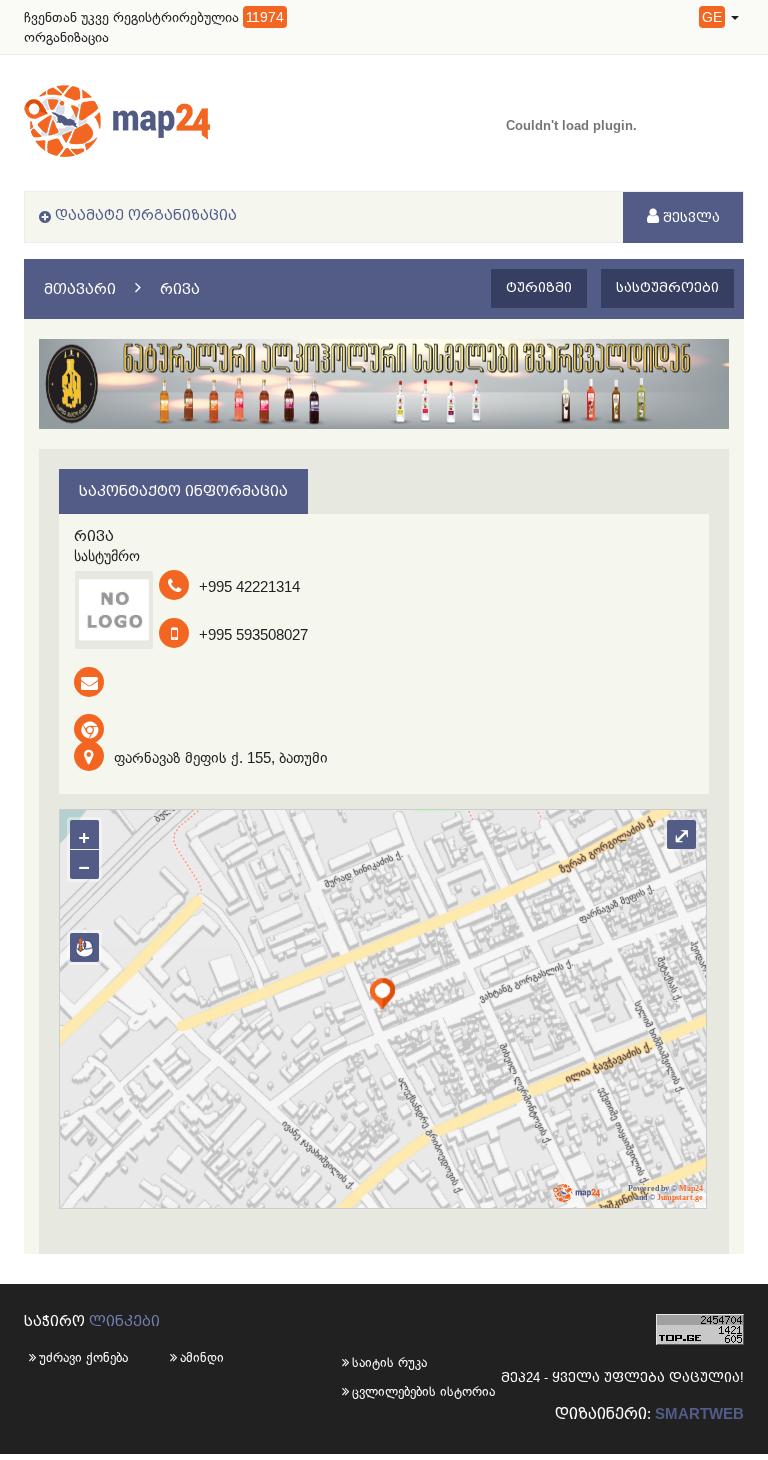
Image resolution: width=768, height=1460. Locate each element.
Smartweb (699, 1413)
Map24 (691, 1188)
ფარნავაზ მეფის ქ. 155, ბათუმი (221, 757)
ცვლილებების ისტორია (368, 1391)
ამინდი (202, 1357)
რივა (180, 289)
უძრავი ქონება (83, 1357)
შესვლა (689, 217)
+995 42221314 (249, 586)
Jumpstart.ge (680, 1197)
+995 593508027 (253, 634)
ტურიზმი (539, 287)
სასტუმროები (667, 287)
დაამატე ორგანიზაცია (146, 215)
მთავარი (80, 289)
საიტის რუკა (368, 1362)
